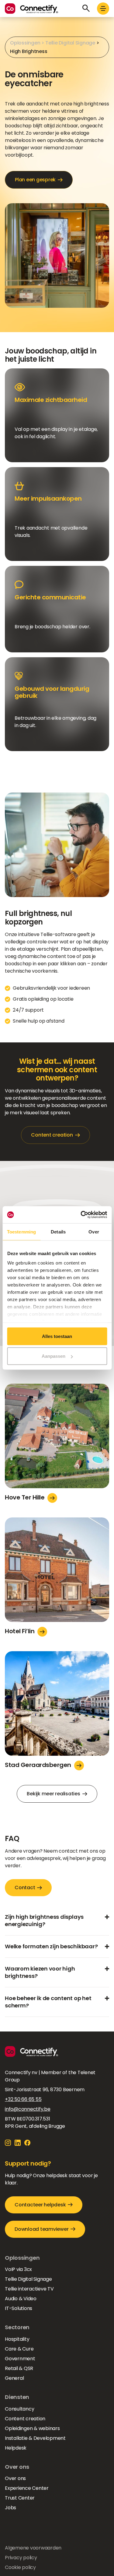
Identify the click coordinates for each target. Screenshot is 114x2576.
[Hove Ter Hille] (57, 1438)
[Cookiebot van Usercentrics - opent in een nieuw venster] (81, 1215)
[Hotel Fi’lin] (57, 1572)
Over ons (15, 2478)
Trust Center (20, 2498)
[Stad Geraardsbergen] (57, 1706)
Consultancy (19, 2409)
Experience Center (27, 2488)
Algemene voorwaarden (33, 2548)
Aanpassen (54, 1356)
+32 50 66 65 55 (23, 2099)
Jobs (10, 2508)
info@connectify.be (28, 2109)
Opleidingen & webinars (32, 2428)
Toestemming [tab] (21, 1231)
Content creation (25, 2419)
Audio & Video (21, 2299)
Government (20, 2359)
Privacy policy (21, 2558)
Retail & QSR (19, 2368)
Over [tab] (94, 1231)
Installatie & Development (35, 2438)
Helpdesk (16, 2448)
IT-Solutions (19, 2308)
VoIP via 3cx (18, 2269)
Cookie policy (20, 2567)
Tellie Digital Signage (70, 43)
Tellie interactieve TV (29, 2289)
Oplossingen (25, 43)
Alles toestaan (57, 1336)
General (14, 2378)
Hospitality (17, 2339)
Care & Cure (19, 2349)
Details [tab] (58, 1231)
